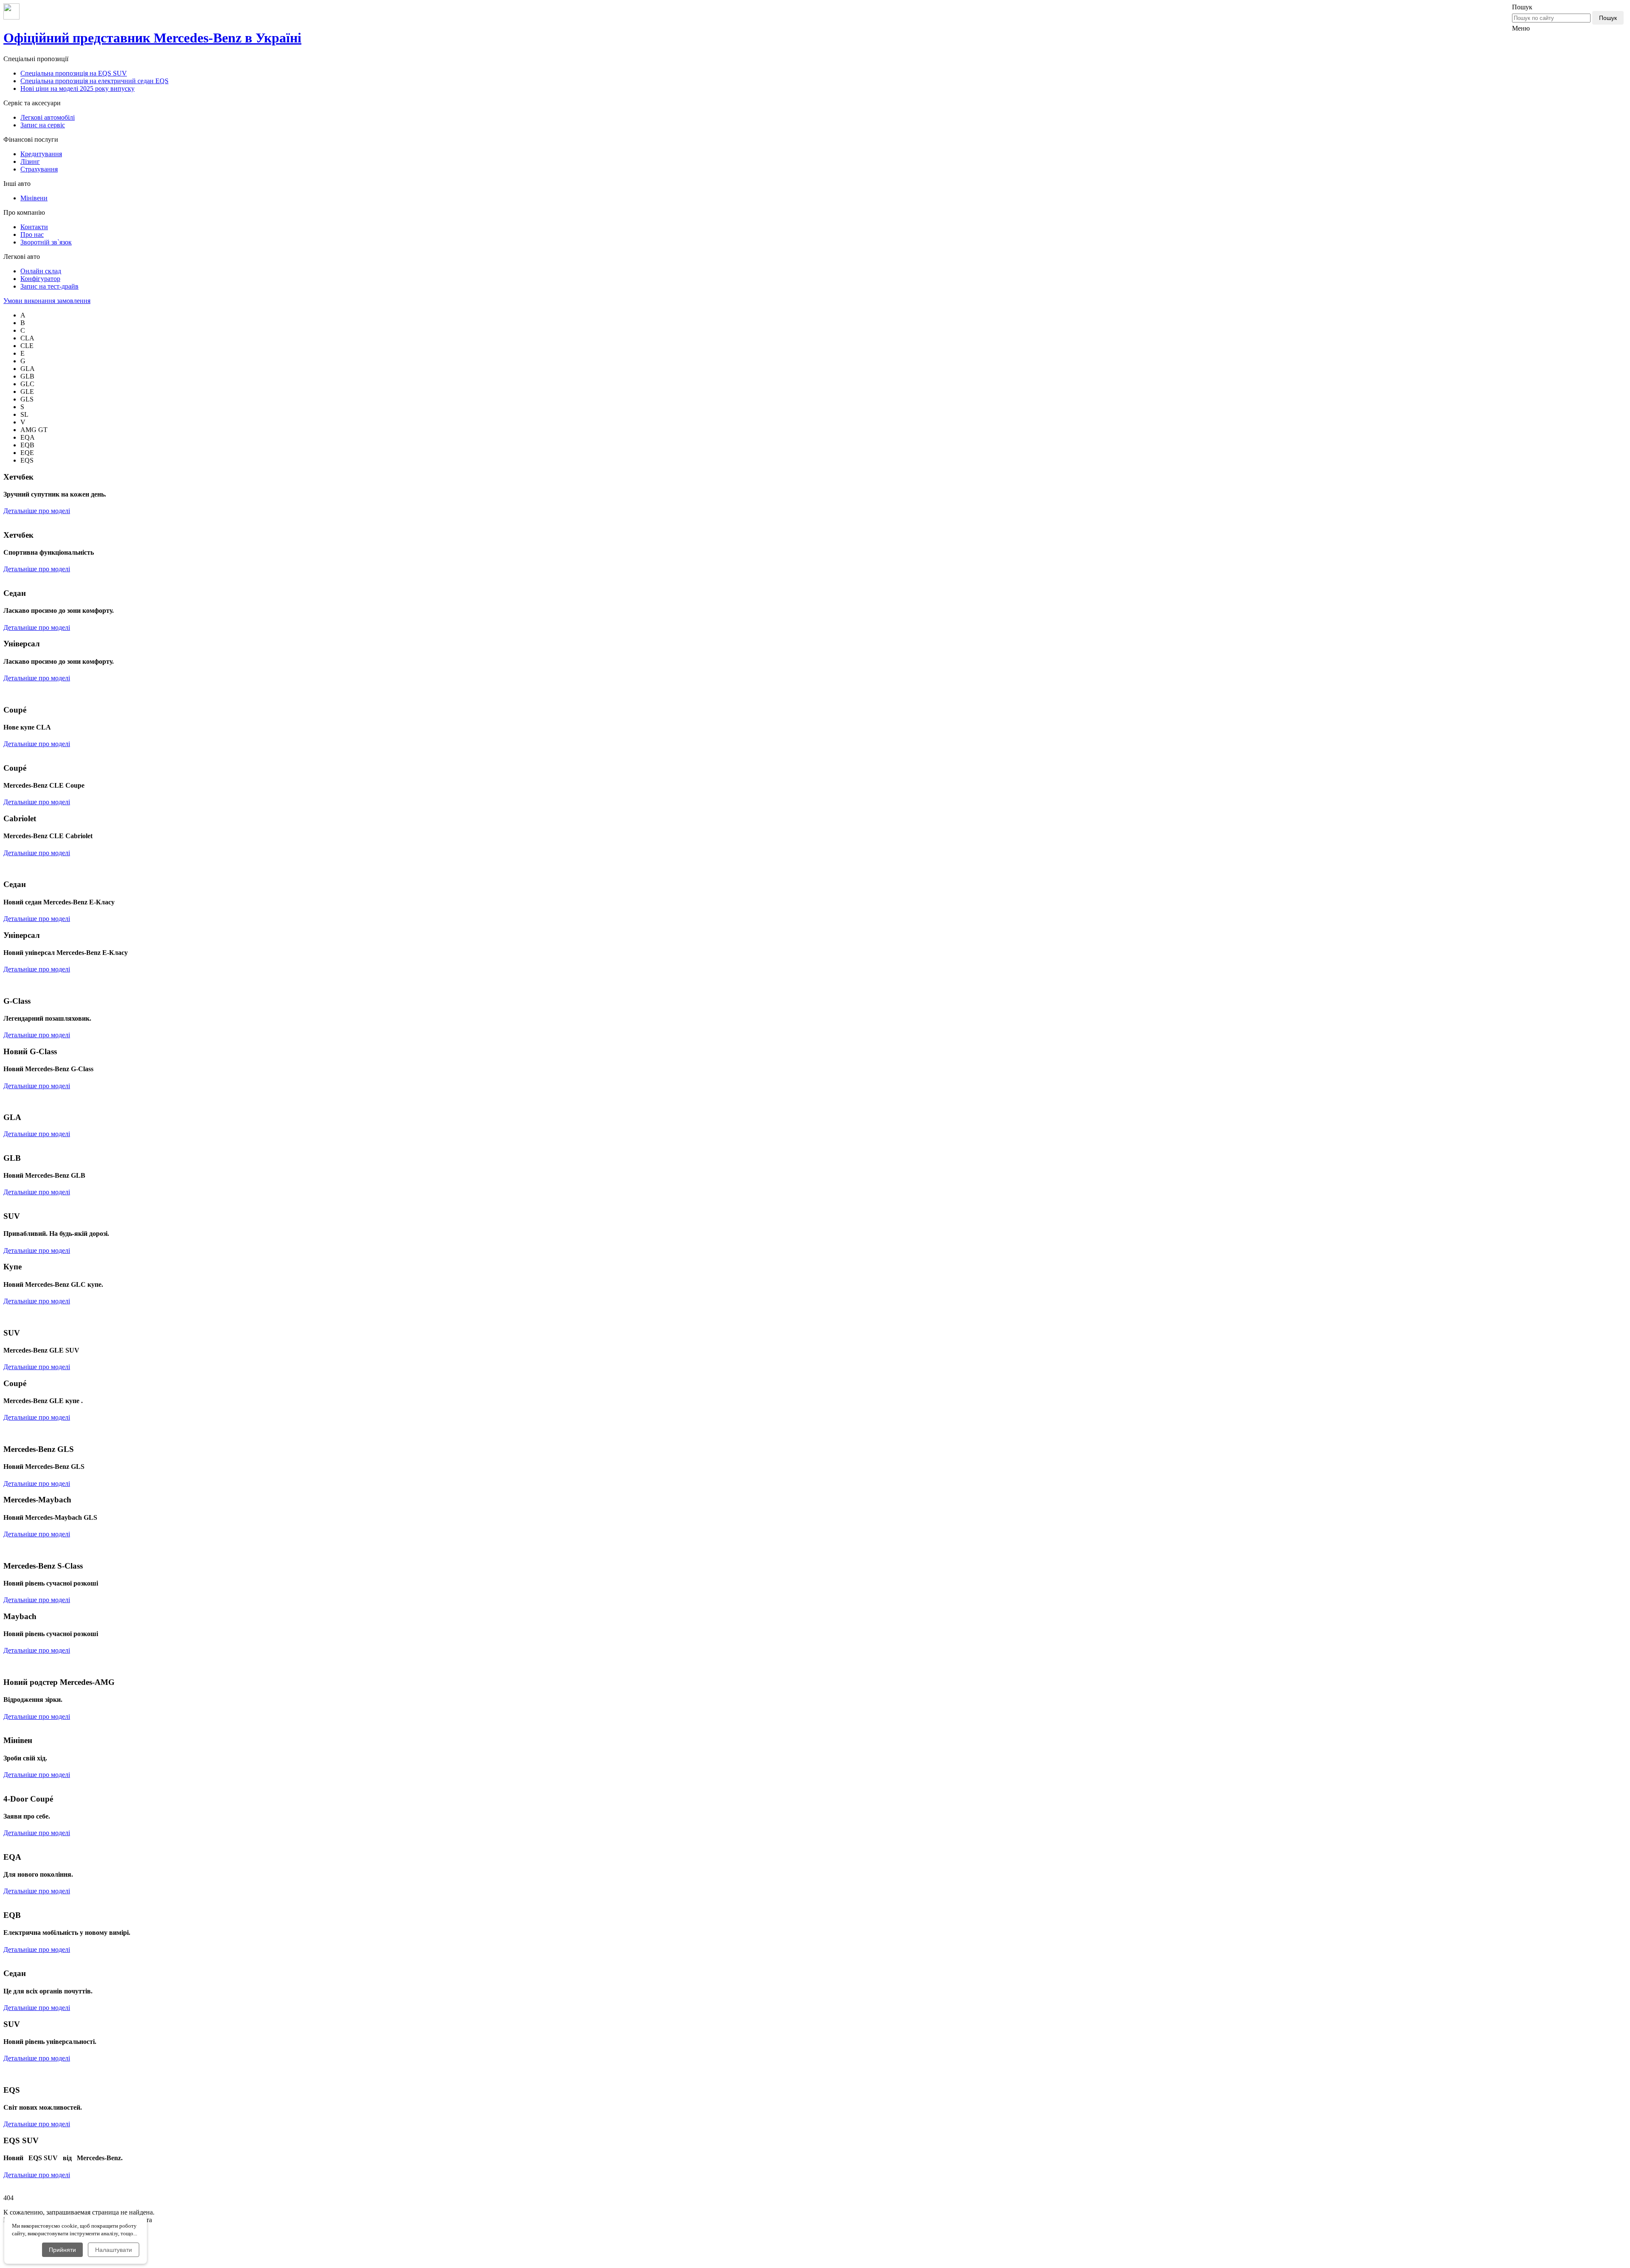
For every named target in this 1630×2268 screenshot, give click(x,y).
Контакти (34, 227)
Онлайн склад (41, 271)
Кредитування (41, 154)
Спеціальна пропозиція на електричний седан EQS (94, 81)
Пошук (1608, 18)
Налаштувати (114, 2250)
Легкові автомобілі (48, 117)
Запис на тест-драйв (49, 286)
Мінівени (34, 198)
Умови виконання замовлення (47, 301)
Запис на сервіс (43, 125)
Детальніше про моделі (37, 511)
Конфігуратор (40, 279)
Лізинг (30, 161)
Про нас (32, 234)
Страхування (39, 169)
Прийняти (62, 2250)
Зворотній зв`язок (46, 242)
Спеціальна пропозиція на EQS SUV (74, 73)
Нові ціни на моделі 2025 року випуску (77, 88)
